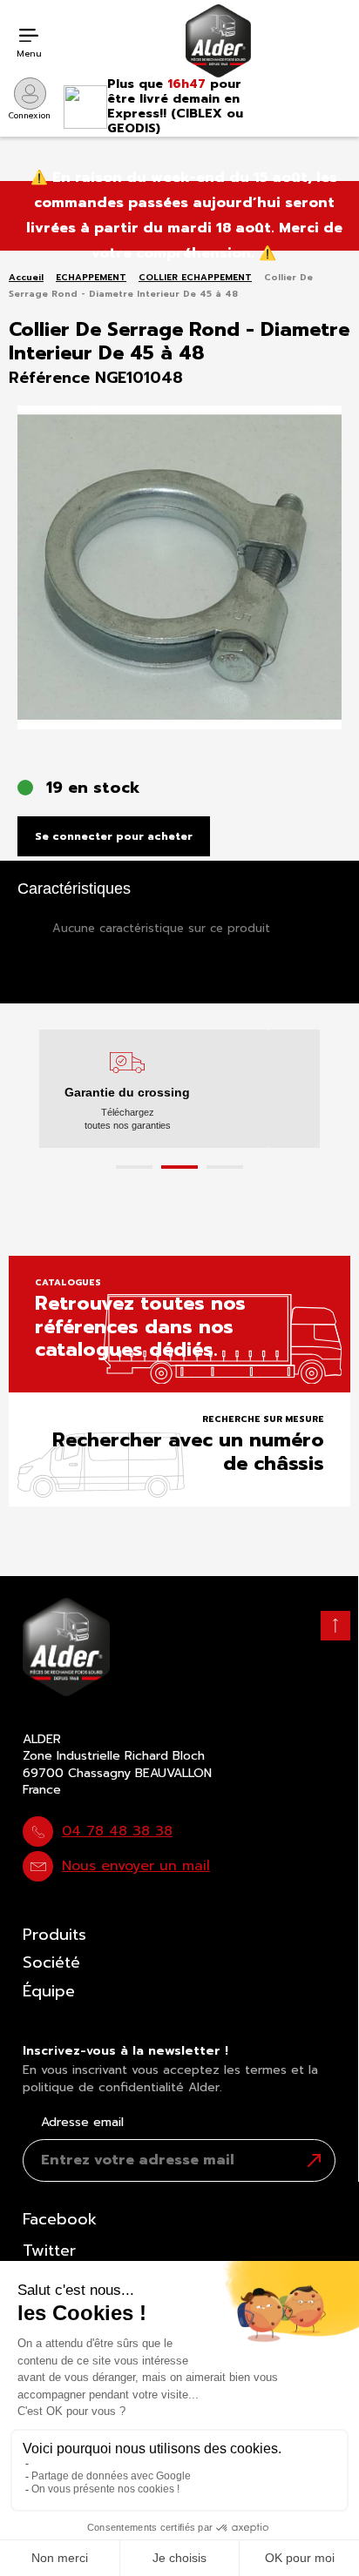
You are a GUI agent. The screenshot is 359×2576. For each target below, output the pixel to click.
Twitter (49, 2251)
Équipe (49, 1991)
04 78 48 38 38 (117, 1831)
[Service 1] (134, 1167)
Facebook (60, 2219)
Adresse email (82, 2123)
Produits (54, 1935)
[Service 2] (179, 1167)
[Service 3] (225, 1167)
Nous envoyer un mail (136, 1866)
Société (51, 1962)
